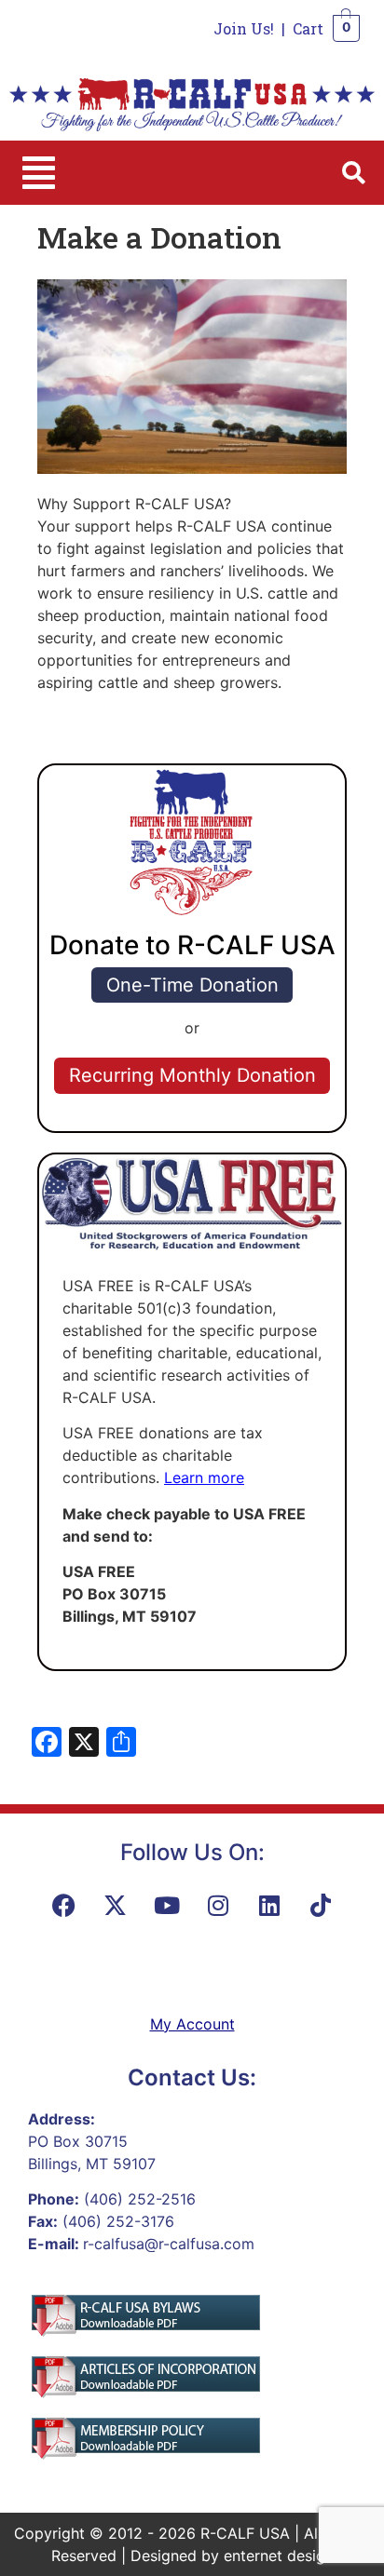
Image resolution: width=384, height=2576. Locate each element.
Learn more (204, 1477)
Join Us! (244, 28)
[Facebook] (64, 1906)
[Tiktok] (321, 1906)
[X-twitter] (116, 1906)
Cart (308, 28)
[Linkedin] (269, 1906)
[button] (39, 173)
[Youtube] (167, 1906)
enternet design (279, 2556)
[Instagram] (218, 1906)
